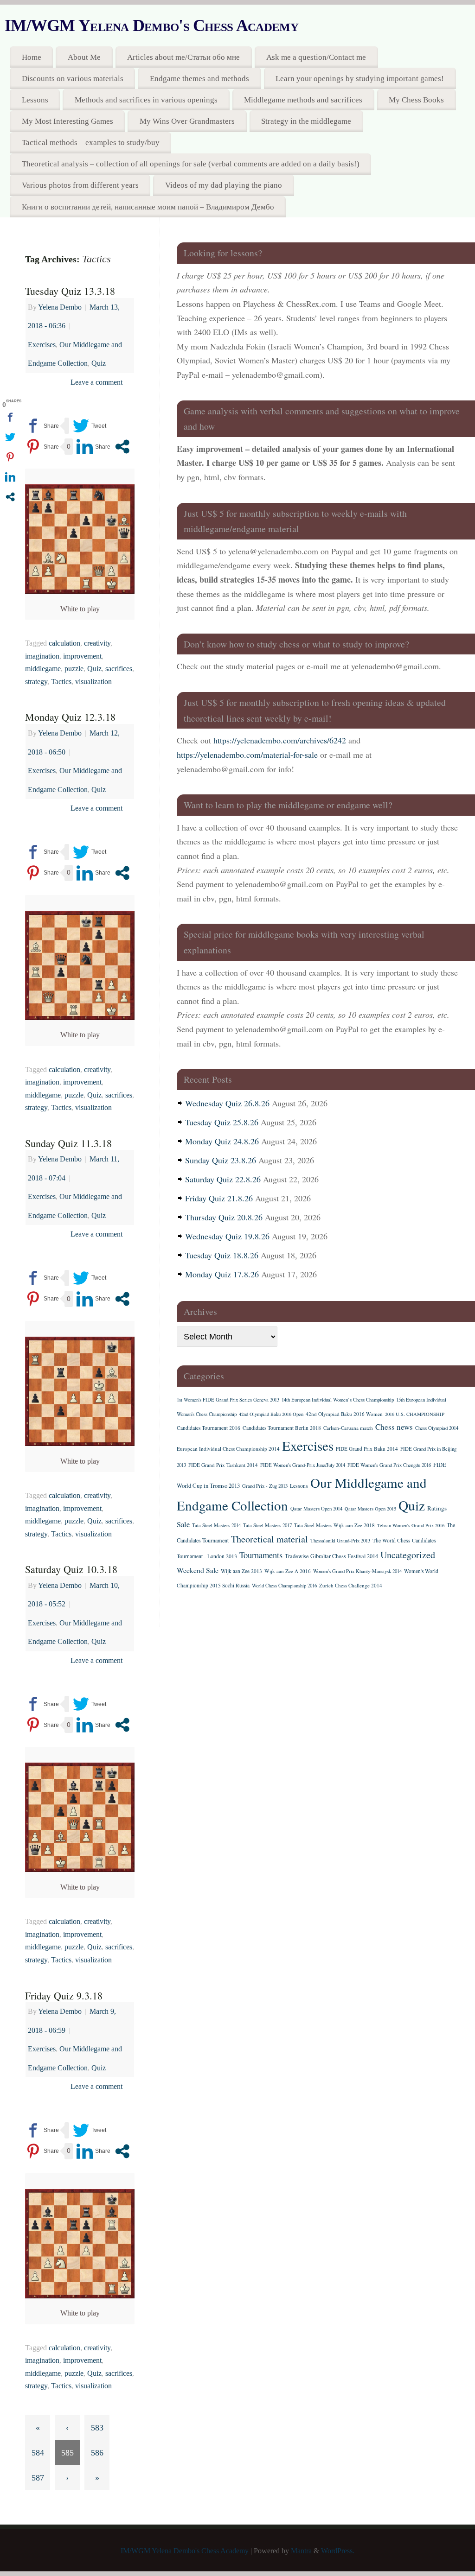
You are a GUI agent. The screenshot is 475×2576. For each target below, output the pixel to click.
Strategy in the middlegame (306, 121)
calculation (64, 643)
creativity (97, 643)
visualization (93, 682)
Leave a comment (96, 382)
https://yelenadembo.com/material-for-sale (247, 755)
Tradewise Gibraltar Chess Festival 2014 (331, 1556)
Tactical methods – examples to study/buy (91, 143)
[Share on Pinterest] (42, 447)
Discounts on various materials (73, 79)
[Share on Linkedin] (93, 447)
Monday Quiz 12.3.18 (70, 717)
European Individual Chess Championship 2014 (228, 1449)
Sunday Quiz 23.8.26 (221, 1160)
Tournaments (261, 1555)
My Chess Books (416, 100)
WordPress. (338, 2551)
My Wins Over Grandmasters (187, 121)
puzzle (74, 669)
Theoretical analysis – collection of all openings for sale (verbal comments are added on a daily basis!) (191, 164)
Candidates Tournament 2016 (209, 1428)
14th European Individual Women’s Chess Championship (338, 1400)
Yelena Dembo (60, 307)
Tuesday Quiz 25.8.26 (222, 1122)
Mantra (301, 2551)
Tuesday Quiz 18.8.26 (222, 1255)
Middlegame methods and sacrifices (303, 100)
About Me (84, 57)
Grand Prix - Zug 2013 (265, 1486)
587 (38, 2478)
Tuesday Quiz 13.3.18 (70, 291)
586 (97, 2453)
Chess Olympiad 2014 (437, 1428)
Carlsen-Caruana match (348, 1428)
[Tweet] (90, 426)
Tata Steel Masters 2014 (216, 1525)
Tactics (61, 682)
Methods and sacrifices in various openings (146, 100)
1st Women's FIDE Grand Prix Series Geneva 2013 (228, 1400)
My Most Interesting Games (67, 121)
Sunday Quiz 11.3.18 (68, 1143)
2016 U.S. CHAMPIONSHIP (415, 1414)
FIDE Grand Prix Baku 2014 (367, 1449)
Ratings (437, 1508)
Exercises (42, 345)
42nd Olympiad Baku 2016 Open (271, 1414)
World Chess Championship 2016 (284, 1586)
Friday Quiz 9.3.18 (64, 1995)
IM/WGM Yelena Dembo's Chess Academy (151, 25)
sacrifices (119, 669)
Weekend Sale (198, 1570)
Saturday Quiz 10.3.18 (71, 1569)
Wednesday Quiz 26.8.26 (227, 1103)
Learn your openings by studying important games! (360, 79)
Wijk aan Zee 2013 (241, 1571)
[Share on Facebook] (42, 426)
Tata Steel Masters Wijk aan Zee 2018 (334, 1525)
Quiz (99, 363)
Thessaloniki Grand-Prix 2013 (340, 1541)
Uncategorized (408, 1555)
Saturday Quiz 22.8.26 (223, 1179)
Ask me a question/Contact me (316, 57)
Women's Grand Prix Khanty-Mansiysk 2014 (357, 1571)
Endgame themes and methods (199, 79)
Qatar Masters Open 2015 (370, 1509)
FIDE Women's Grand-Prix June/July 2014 (303, 1465)
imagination (42, 656)
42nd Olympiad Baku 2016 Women (344, 1414)
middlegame (43, 669)
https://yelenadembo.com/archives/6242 (280, 740)
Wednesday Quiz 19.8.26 (227, 1236)
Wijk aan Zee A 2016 (288, 1571)
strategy (36, 682)
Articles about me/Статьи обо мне (183, 57)
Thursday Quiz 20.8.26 (224, 1217)
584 (38, 2453)
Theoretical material (270, 1539)
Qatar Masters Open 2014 (316, 1509)
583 (97, 2428)
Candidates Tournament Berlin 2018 (282, 1428)
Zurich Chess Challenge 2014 (351, 1585)
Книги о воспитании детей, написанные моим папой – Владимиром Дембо (148, 207)
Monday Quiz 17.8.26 (222, 1274)
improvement (82, 656)
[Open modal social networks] (122, 447)
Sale (183, 1524)
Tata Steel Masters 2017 (267, 1525)
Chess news (394, 1427)
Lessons (35, 100)
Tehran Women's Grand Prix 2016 (411, 1525)
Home (32, 57)
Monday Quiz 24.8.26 (222, 1141)
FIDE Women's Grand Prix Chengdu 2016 (389, 1465)
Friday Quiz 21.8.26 (219, 1198)
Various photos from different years (80, 185)
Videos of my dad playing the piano (224, 185)
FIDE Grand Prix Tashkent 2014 (223, 1465)
